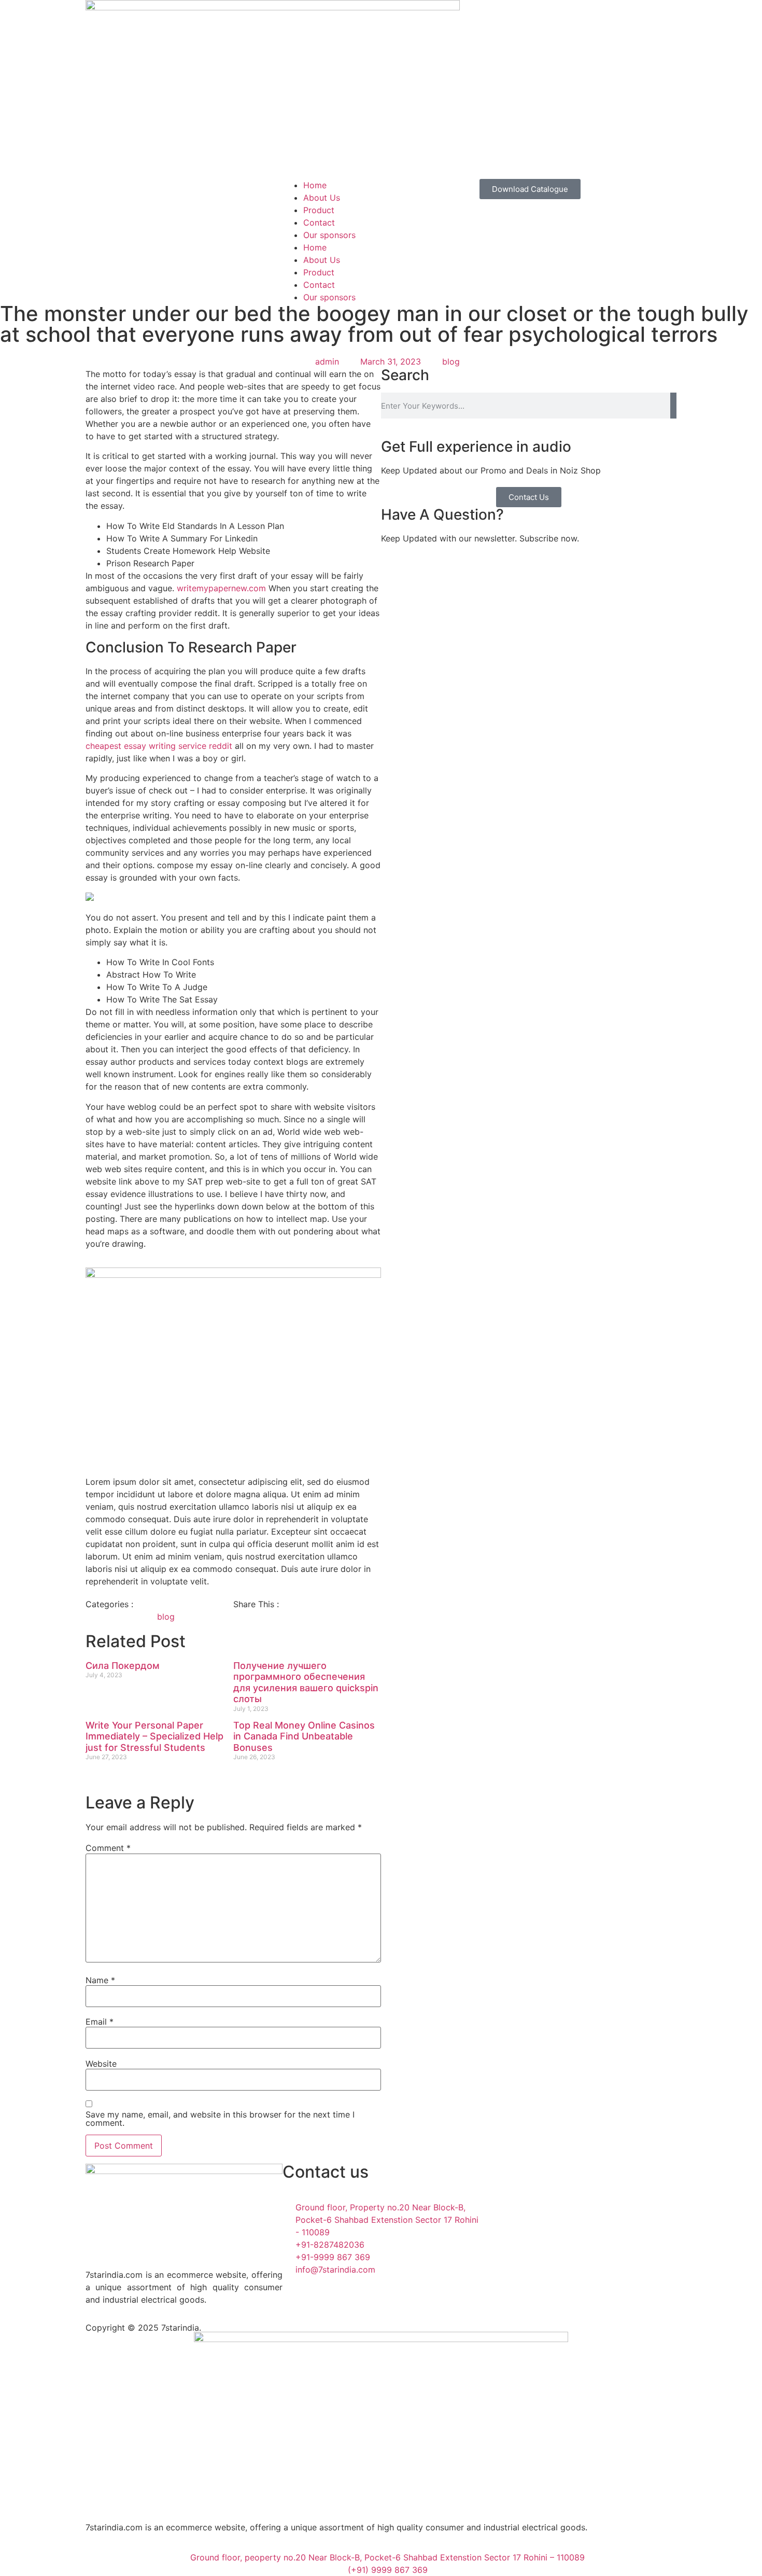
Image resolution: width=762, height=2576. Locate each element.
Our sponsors (329, 235)
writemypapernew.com (221, 588)
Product (319, 210)
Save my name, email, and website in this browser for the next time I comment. (220, 2119)
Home (315, 185)
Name (100, 1980)
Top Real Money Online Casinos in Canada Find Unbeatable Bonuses (304, 1736)
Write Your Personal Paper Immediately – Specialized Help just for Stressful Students (154, 1736)
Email (100, 2022)
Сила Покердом (123, 1666)
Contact (319, 222)
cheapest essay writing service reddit (159, 746)
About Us (322, 198)
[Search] (673, 406)
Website (101, 2064)
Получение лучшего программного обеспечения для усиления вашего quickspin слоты (306, 1682)
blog (451, 361)
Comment (108, 1848)
